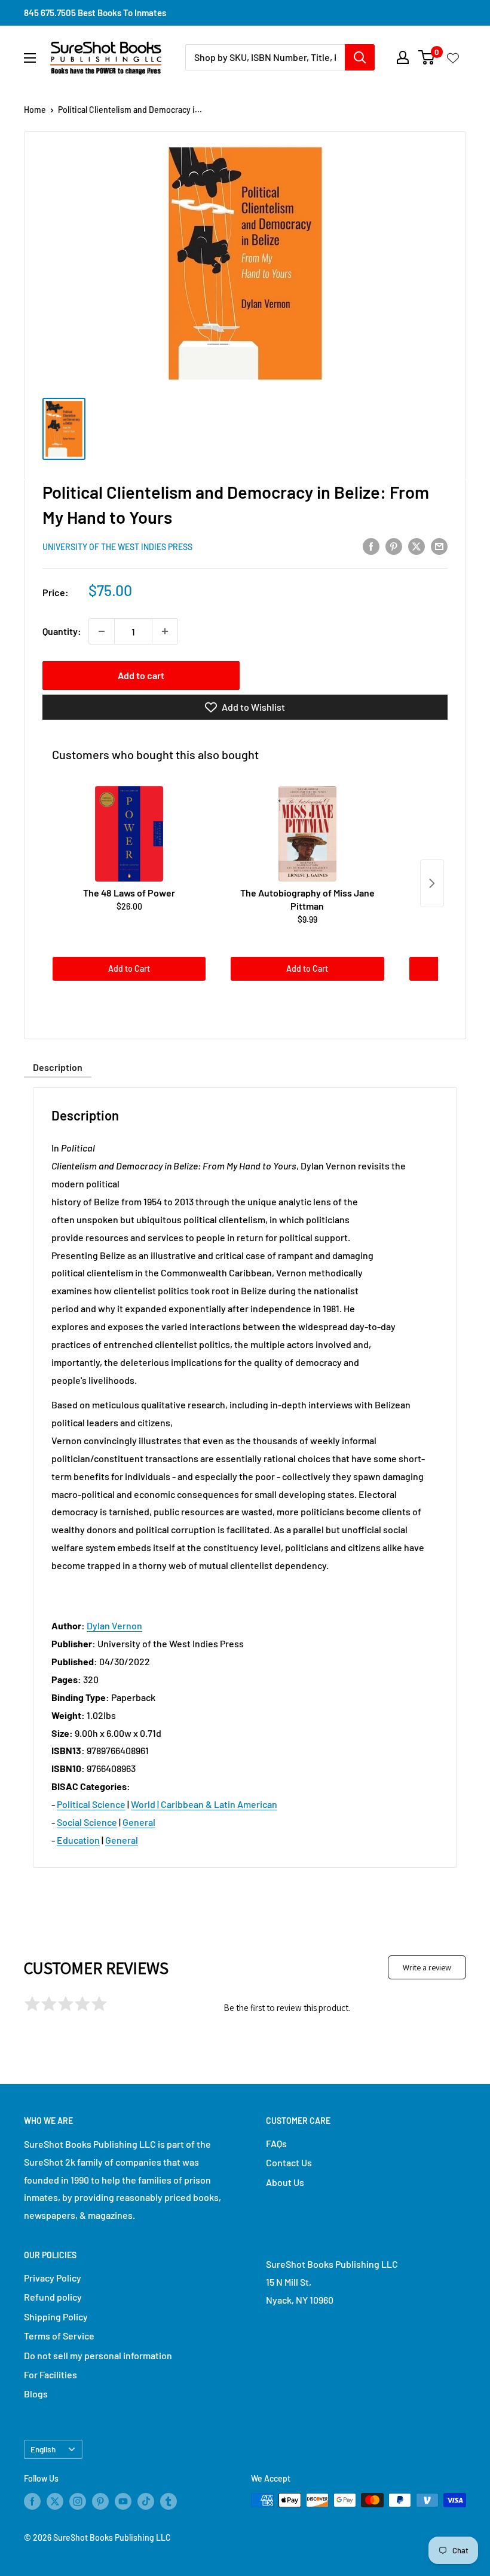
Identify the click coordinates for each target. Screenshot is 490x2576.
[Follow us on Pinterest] (100, 2501)
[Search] (360, 57)
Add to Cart (129, 968)
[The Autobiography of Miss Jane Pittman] (307, 834)
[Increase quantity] (165, 631)
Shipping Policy (56, 2316)
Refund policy (53, 2297)
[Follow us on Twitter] (55, 2501)
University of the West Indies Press (117, 547)
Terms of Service (59, 2336)
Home (35, 110)
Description (58, 1067)
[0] (427, 57)
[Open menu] (30, 58)
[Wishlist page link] (453, 57)
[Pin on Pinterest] (394, 546)
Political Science (91, 1804)
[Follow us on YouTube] (123, 2501)
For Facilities (50, 2374)
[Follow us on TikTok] (146, 2501)
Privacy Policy (53, 2278)
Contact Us (289, 2162)
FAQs (276, 2143)
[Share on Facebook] (371, 546)
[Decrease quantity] (102, 631)
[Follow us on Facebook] (32, 2501)
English (43, 2449)
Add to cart (141, 675)
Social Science (87, 1822)
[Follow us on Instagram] (78, 2501)
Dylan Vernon (114, 1625)
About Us (285, 2182)
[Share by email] (439, 546)
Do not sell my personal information (98, 2355)
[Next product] (432, 883)
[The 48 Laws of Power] (129, 834)
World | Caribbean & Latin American (204, 1804)
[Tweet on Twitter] (416, 546)
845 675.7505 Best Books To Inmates (95, 13)
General (139, 1822)
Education (78, 1840)
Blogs (36, 2394)
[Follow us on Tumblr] (169, 2501)
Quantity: (62, 631)
